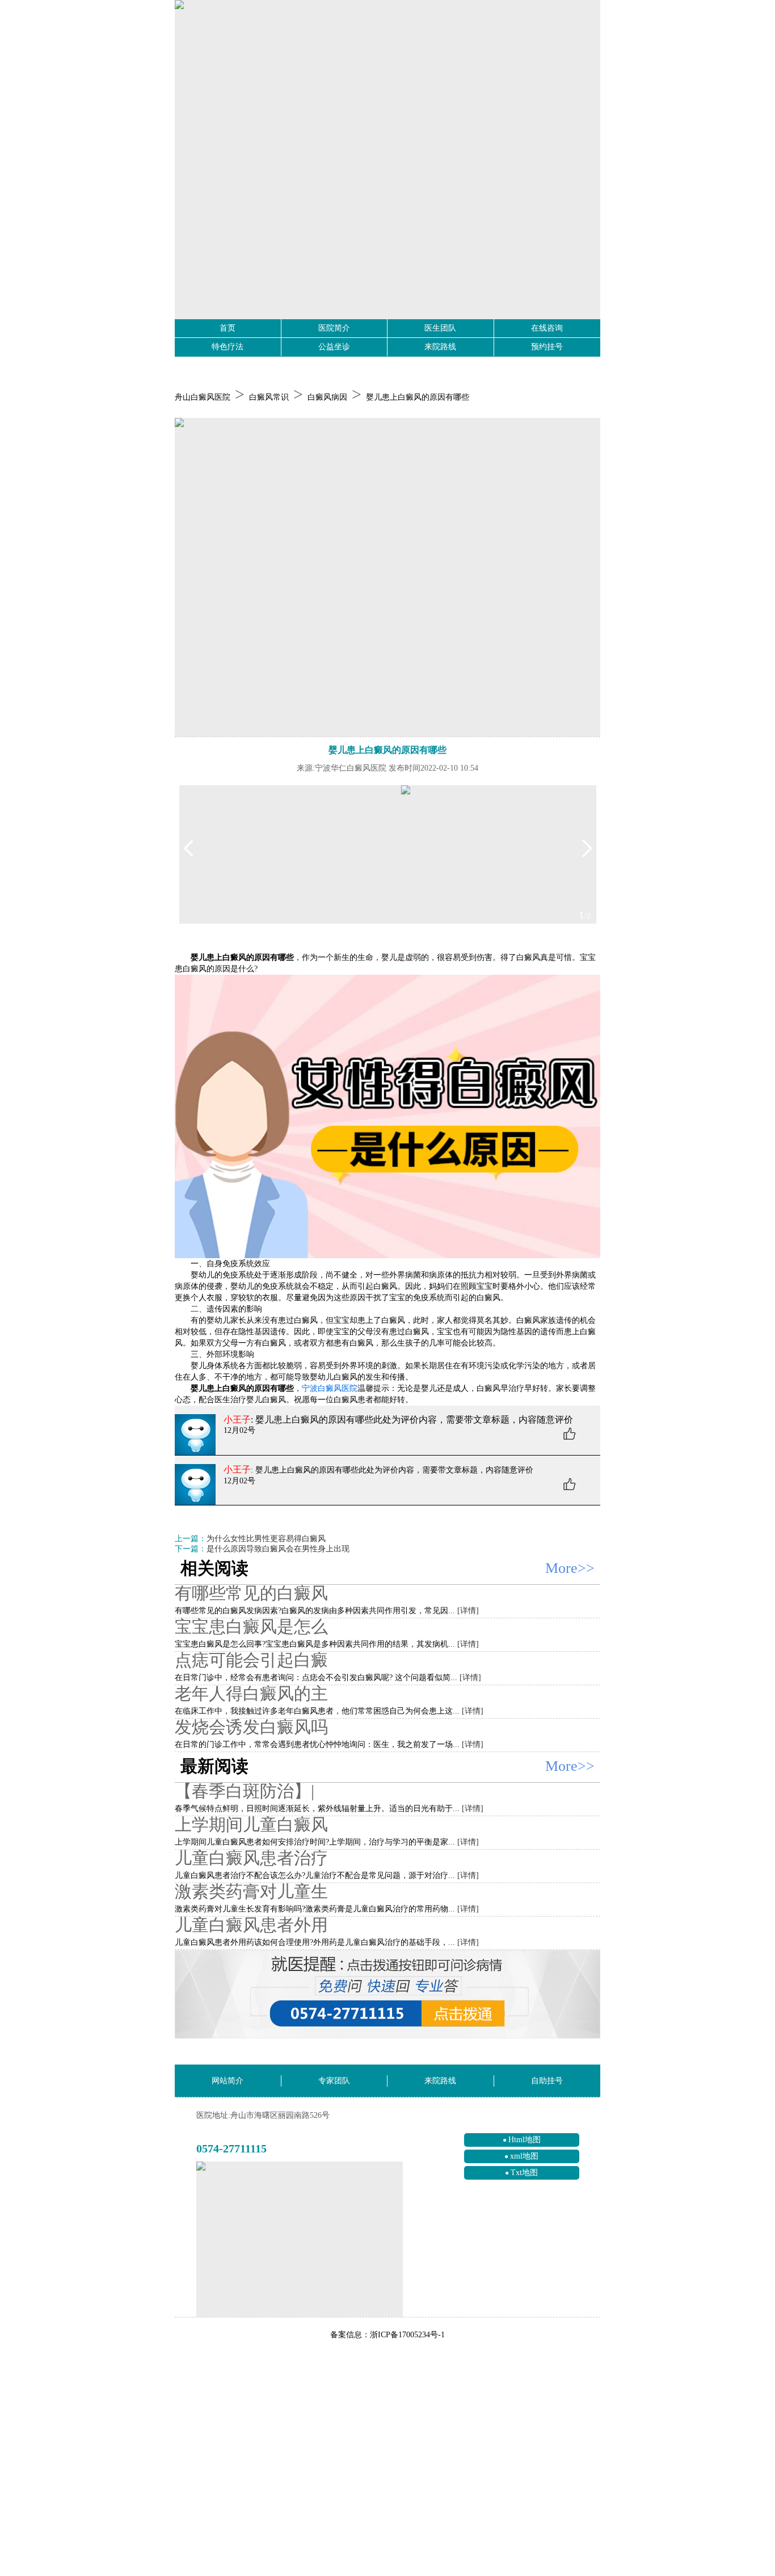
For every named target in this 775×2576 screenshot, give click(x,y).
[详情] (468, 1611)
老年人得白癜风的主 (251, 1693)
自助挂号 (547, 2081)
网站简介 (228, 2081)
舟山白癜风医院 (203, 397)
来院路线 (440, 347)
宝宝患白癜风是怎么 (251, 1627)
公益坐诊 (334, 347)
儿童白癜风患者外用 (251, 1925)
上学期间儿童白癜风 (251, 1824)
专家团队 (334, 2081)
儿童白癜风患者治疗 (251, 1858)
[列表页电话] (387, 1995)
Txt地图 (524, 2173)
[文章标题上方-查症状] (387, 578)
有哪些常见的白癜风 (251, 1593)
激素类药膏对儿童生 (251, 1891)
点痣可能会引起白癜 (251, 1660)
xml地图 (524, 2156)
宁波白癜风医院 (330, 1388)
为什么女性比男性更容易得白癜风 (266, 1539)
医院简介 (334, 328)
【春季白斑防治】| (245, 1791)
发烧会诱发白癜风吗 (251, 1727)
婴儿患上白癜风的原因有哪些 (418, 397)
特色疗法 (228, 347)
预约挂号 (547, 347)
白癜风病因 (327, 397)
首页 (228, 328)
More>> (570, 1568)
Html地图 (525, 2140)
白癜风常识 (269, 397)
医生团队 (440, 328)
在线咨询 (547, 328)
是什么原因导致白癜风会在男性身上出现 (278, 1549)
